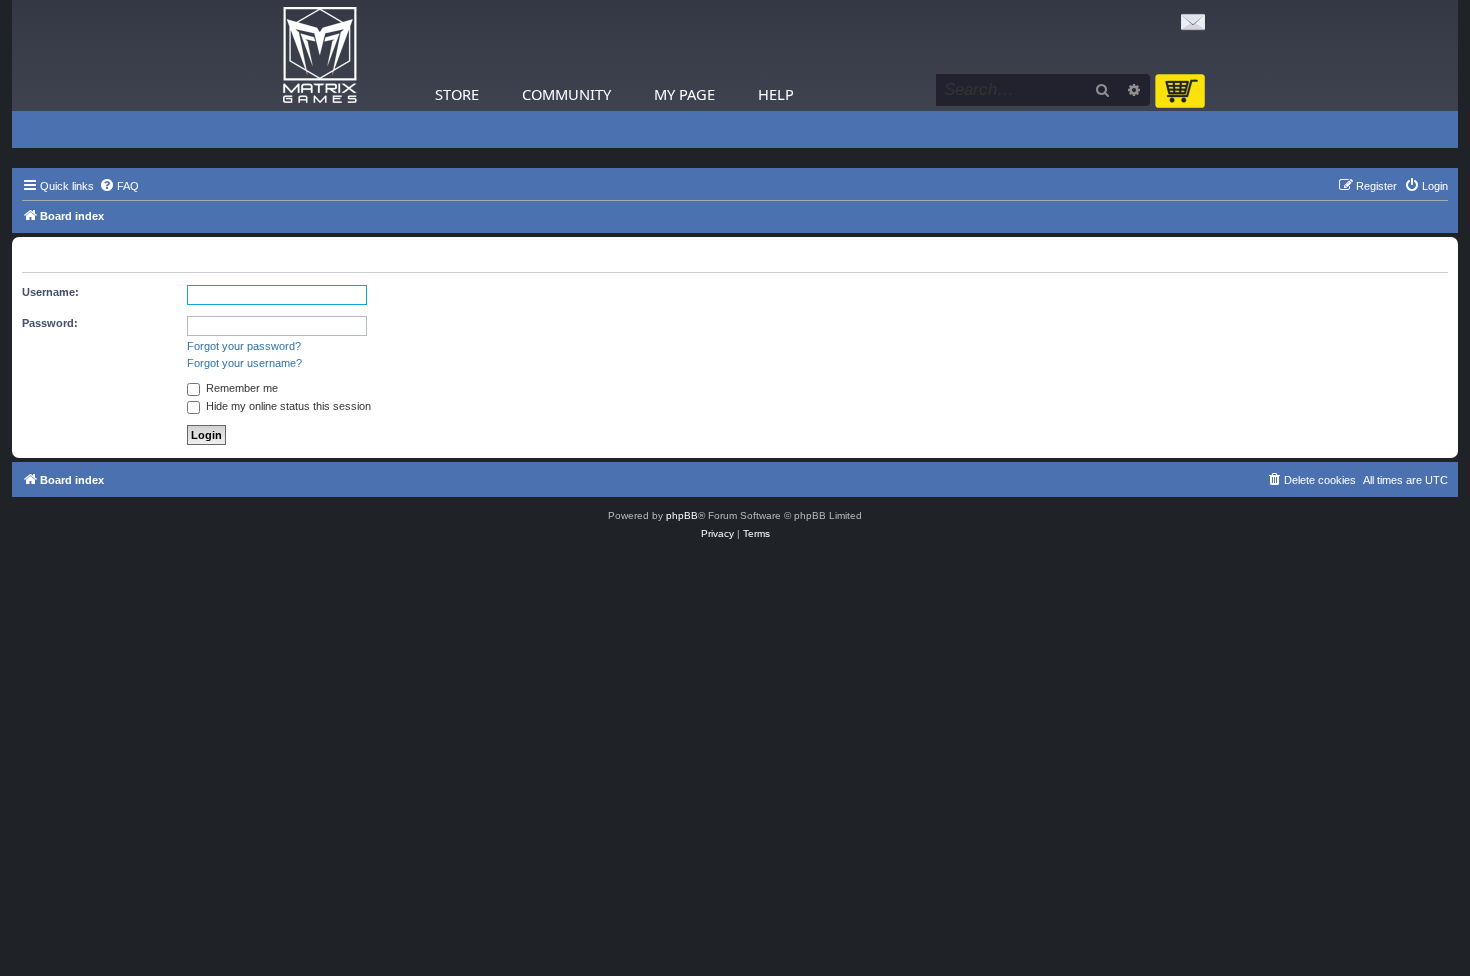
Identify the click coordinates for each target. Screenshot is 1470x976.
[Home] (320, 55)
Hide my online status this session (287, 406)
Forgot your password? (244, 346)
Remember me (240, 388)
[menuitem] (119, 186)
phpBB (682, 515)
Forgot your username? (244, 363)
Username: (50, 292)
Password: (50, 323)
